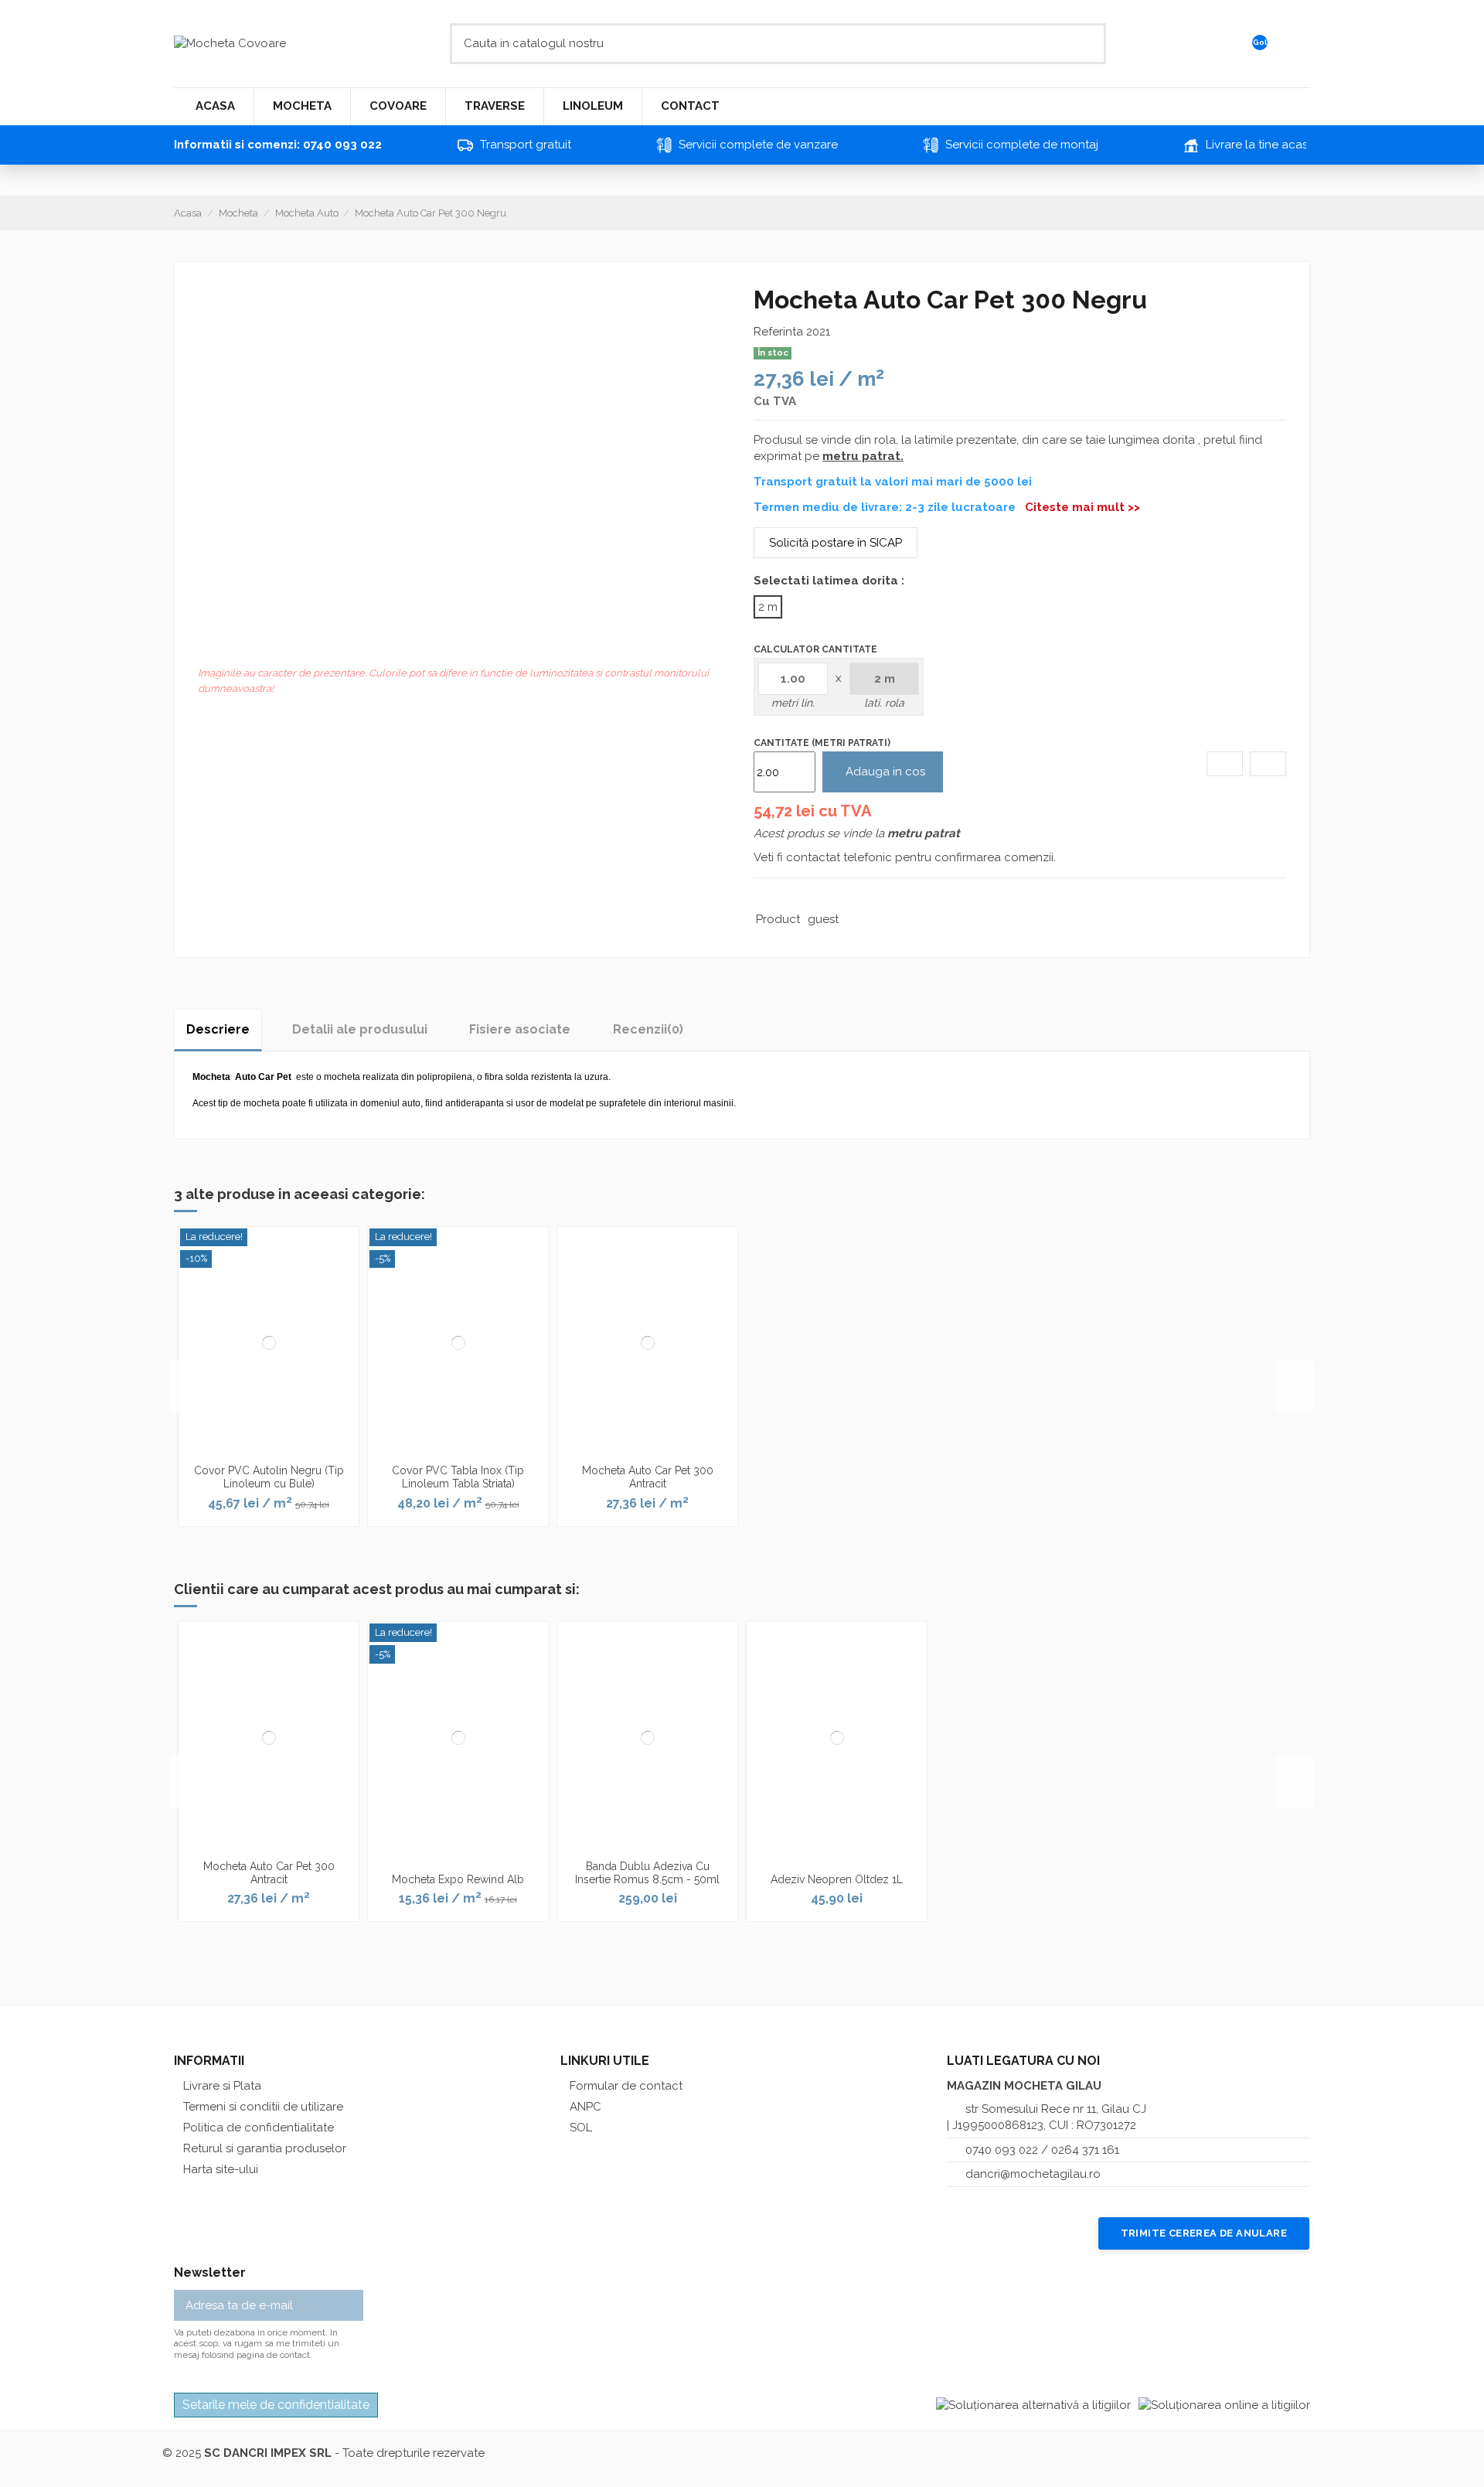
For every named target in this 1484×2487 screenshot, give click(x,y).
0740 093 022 (342, 145)
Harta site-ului (221, 2169)
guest (823, 919)
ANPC (585, 2107)
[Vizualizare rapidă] (278, 1451)
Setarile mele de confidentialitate (276, 2405)
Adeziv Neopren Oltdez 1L (837, 1879)
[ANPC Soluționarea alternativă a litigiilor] (1033, 2405)
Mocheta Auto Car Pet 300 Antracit (648, 1477)
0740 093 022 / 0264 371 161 (1042, 2150)
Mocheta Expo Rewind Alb (458, 1879)
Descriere (218, 1029)
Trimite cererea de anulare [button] (1204, 2233)
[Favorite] (1298, 44)
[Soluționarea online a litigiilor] (1224, 2405)
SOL (581, 2128)
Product (778, 919)
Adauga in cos (885, 772)
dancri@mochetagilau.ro (1033, 2174)
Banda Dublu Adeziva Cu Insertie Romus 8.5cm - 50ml (647, 1873)
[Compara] (1268, 764)
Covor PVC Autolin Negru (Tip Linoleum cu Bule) (269, 1477)
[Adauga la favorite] (1225, 764)
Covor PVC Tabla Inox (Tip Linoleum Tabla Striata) (458, 1477)
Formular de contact (626, 2086)
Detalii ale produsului (360, 1029)
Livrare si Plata (222, 2086)
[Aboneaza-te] (352, 2306)
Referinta (778, 332)
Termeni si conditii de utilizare (263, 2107)
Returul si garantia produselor (265, 2148)
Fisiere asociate (520, 1029)
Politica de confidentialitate (259, 2128)
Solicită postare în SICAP (836, 543)
